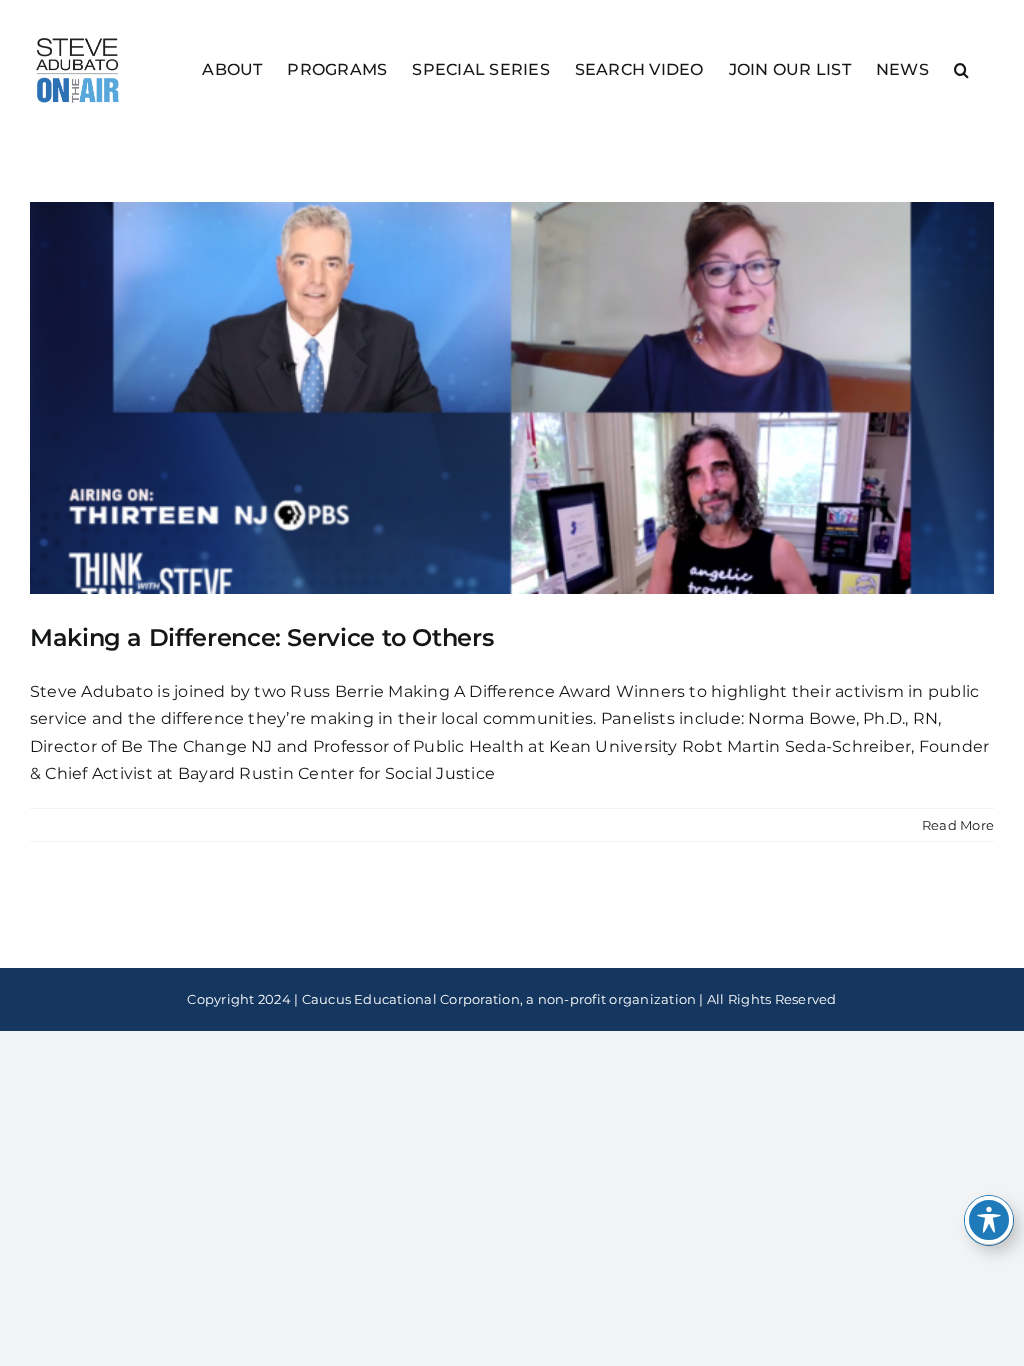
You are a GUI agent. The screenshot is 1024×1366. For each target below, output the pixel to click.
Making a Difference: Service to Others (261, 637)
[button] (961, 68)
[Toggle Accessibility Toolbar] (989, 1220)
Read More (958, 825)
